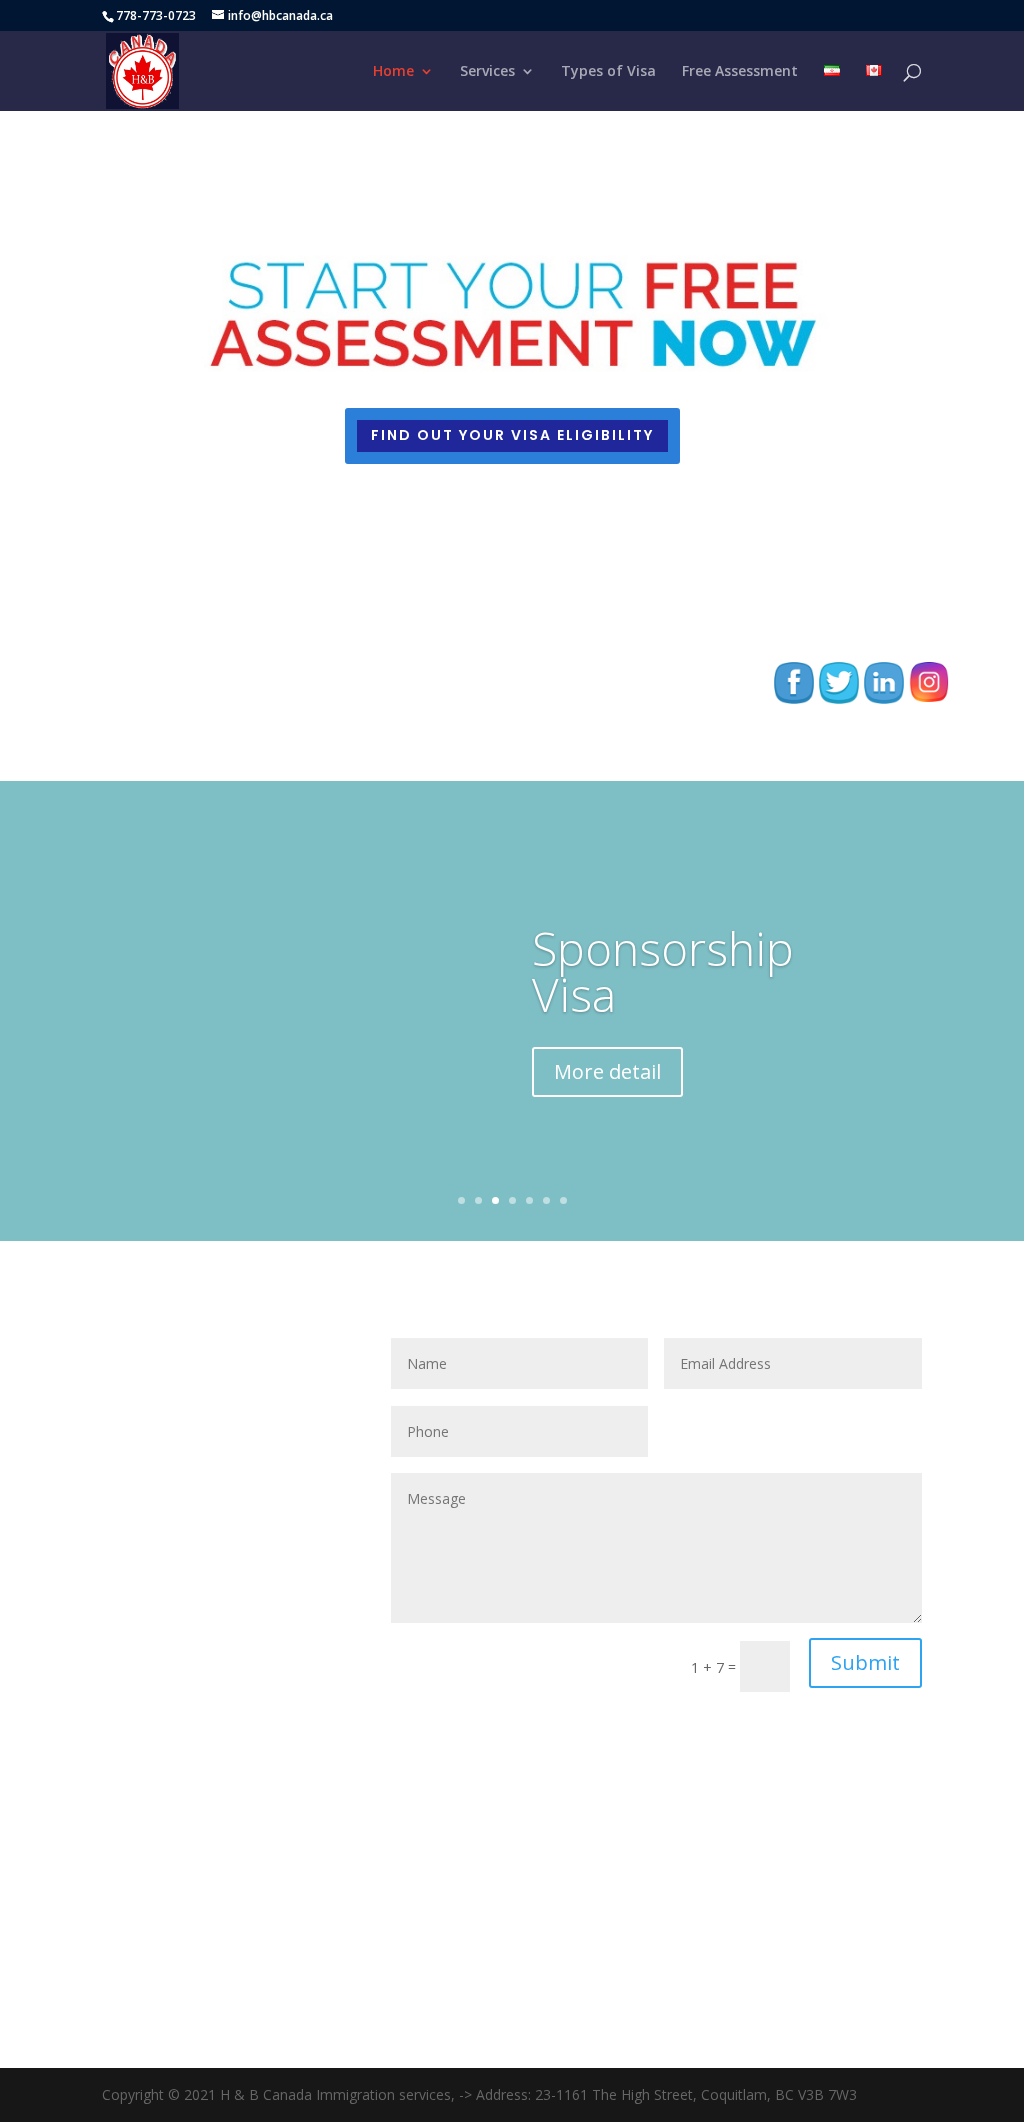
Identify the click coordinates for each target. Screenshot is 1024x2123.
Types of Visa (608, 72)
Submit (865, 1662)
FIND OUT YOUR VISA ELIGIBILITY (512, 435)
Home (393, 72)
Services (487, 72)
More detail (607, 1071)
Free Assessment (740, 72)
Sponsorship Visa (663, 971)
